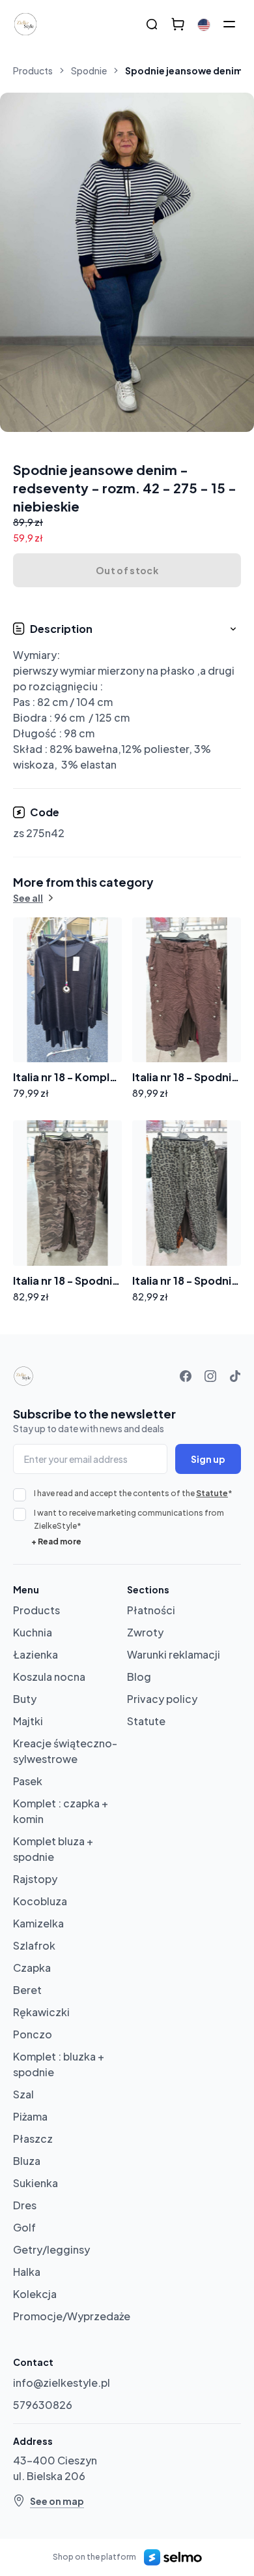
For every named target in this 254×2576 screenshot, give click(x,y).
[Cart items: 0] (178, 24)
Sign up (208, 1459)
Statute (212, 1493)
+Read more (56, 1541)
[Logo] (25, 24)
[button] (127, 697)
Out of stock (127, 570)
